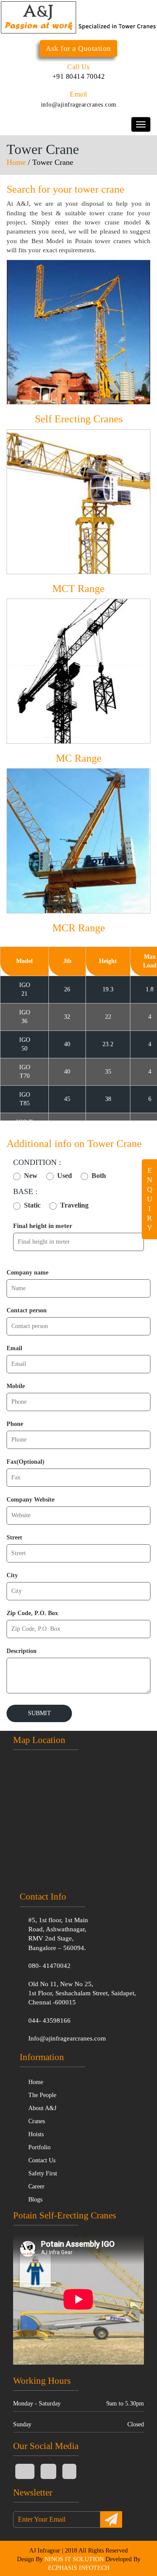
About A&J (42, 2108)
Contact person (27, 1310)
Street (14, 1537)
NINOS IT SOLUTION (74, 2559)
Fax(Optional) (26, 1462)
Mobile (16, 1386)
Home (16, 162)
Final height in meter (43, 1226)
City (12, 1575)
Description (22, 1651)
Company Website (31, 1500)
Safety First (43, 2173)
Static (32, 1205)
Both (99, 1176)
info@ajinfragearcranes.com (79, 105)
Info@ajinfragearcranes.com (67, 2038)
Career (36, 2186)
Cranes (37, 2121)
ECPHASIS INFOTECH (79, 2568)
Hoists (36, 2134)
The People (42, 2095)
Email (14, 1348)
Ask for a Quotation (78, 49)
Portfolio (39, 2147)
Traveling (74, 1205)
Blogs (35, 2200)
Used (65, 1176)
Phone (15, 1424)
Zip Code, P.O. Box (32, 1613)
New (31, 1176)
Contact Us (42, 2160)
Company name (27, 1273)
